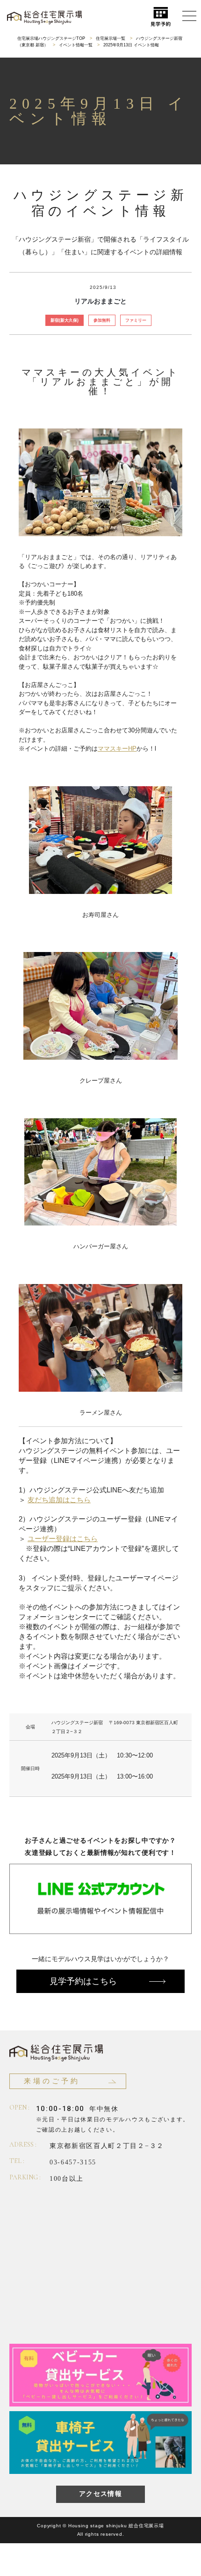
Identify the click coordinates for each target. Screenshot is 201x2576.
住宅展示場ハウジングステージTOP (51, 38)
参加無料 (102, 320)
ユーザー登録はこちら (63, 1539)
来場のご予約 (52, 2081)
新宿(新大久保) (65, 320)
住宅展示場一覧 (111, 38)
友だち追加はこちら (59, 1500)
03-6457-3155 (73, 2162)
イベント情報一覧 (76, 45)
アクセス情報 (100, 2494)
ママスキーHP (117, 749)
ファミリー (136, 320)
